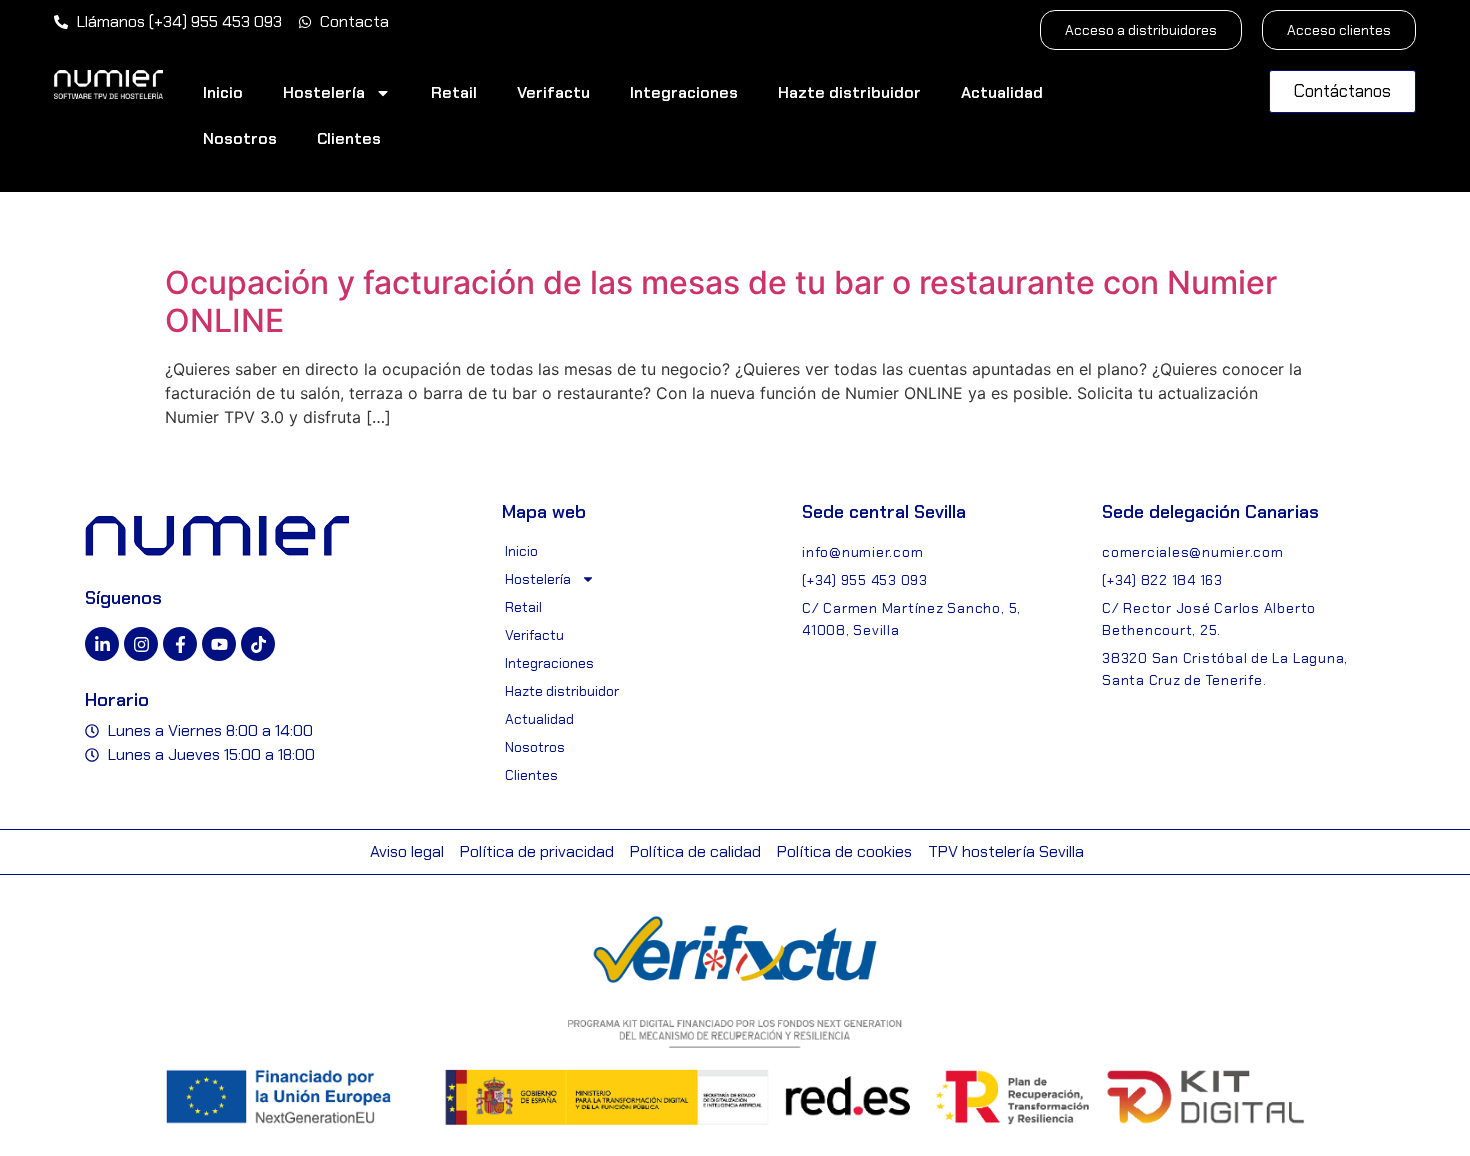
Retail (454, 92)
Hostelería (324, 92)
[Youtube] (219, 644)
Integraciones (684, 92)
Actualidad (1002, 92)
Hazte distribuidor (849, 92)
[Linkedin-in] (102, 644)
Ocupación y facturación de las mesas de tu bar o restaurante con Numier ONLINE (721, 301)
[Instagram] (141, 644)
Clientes (349, 138)
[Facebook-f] (180, 644)
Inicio (223, 92)
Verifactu (553, 92)
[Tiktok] (258, 644)
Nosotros (240, 138)
